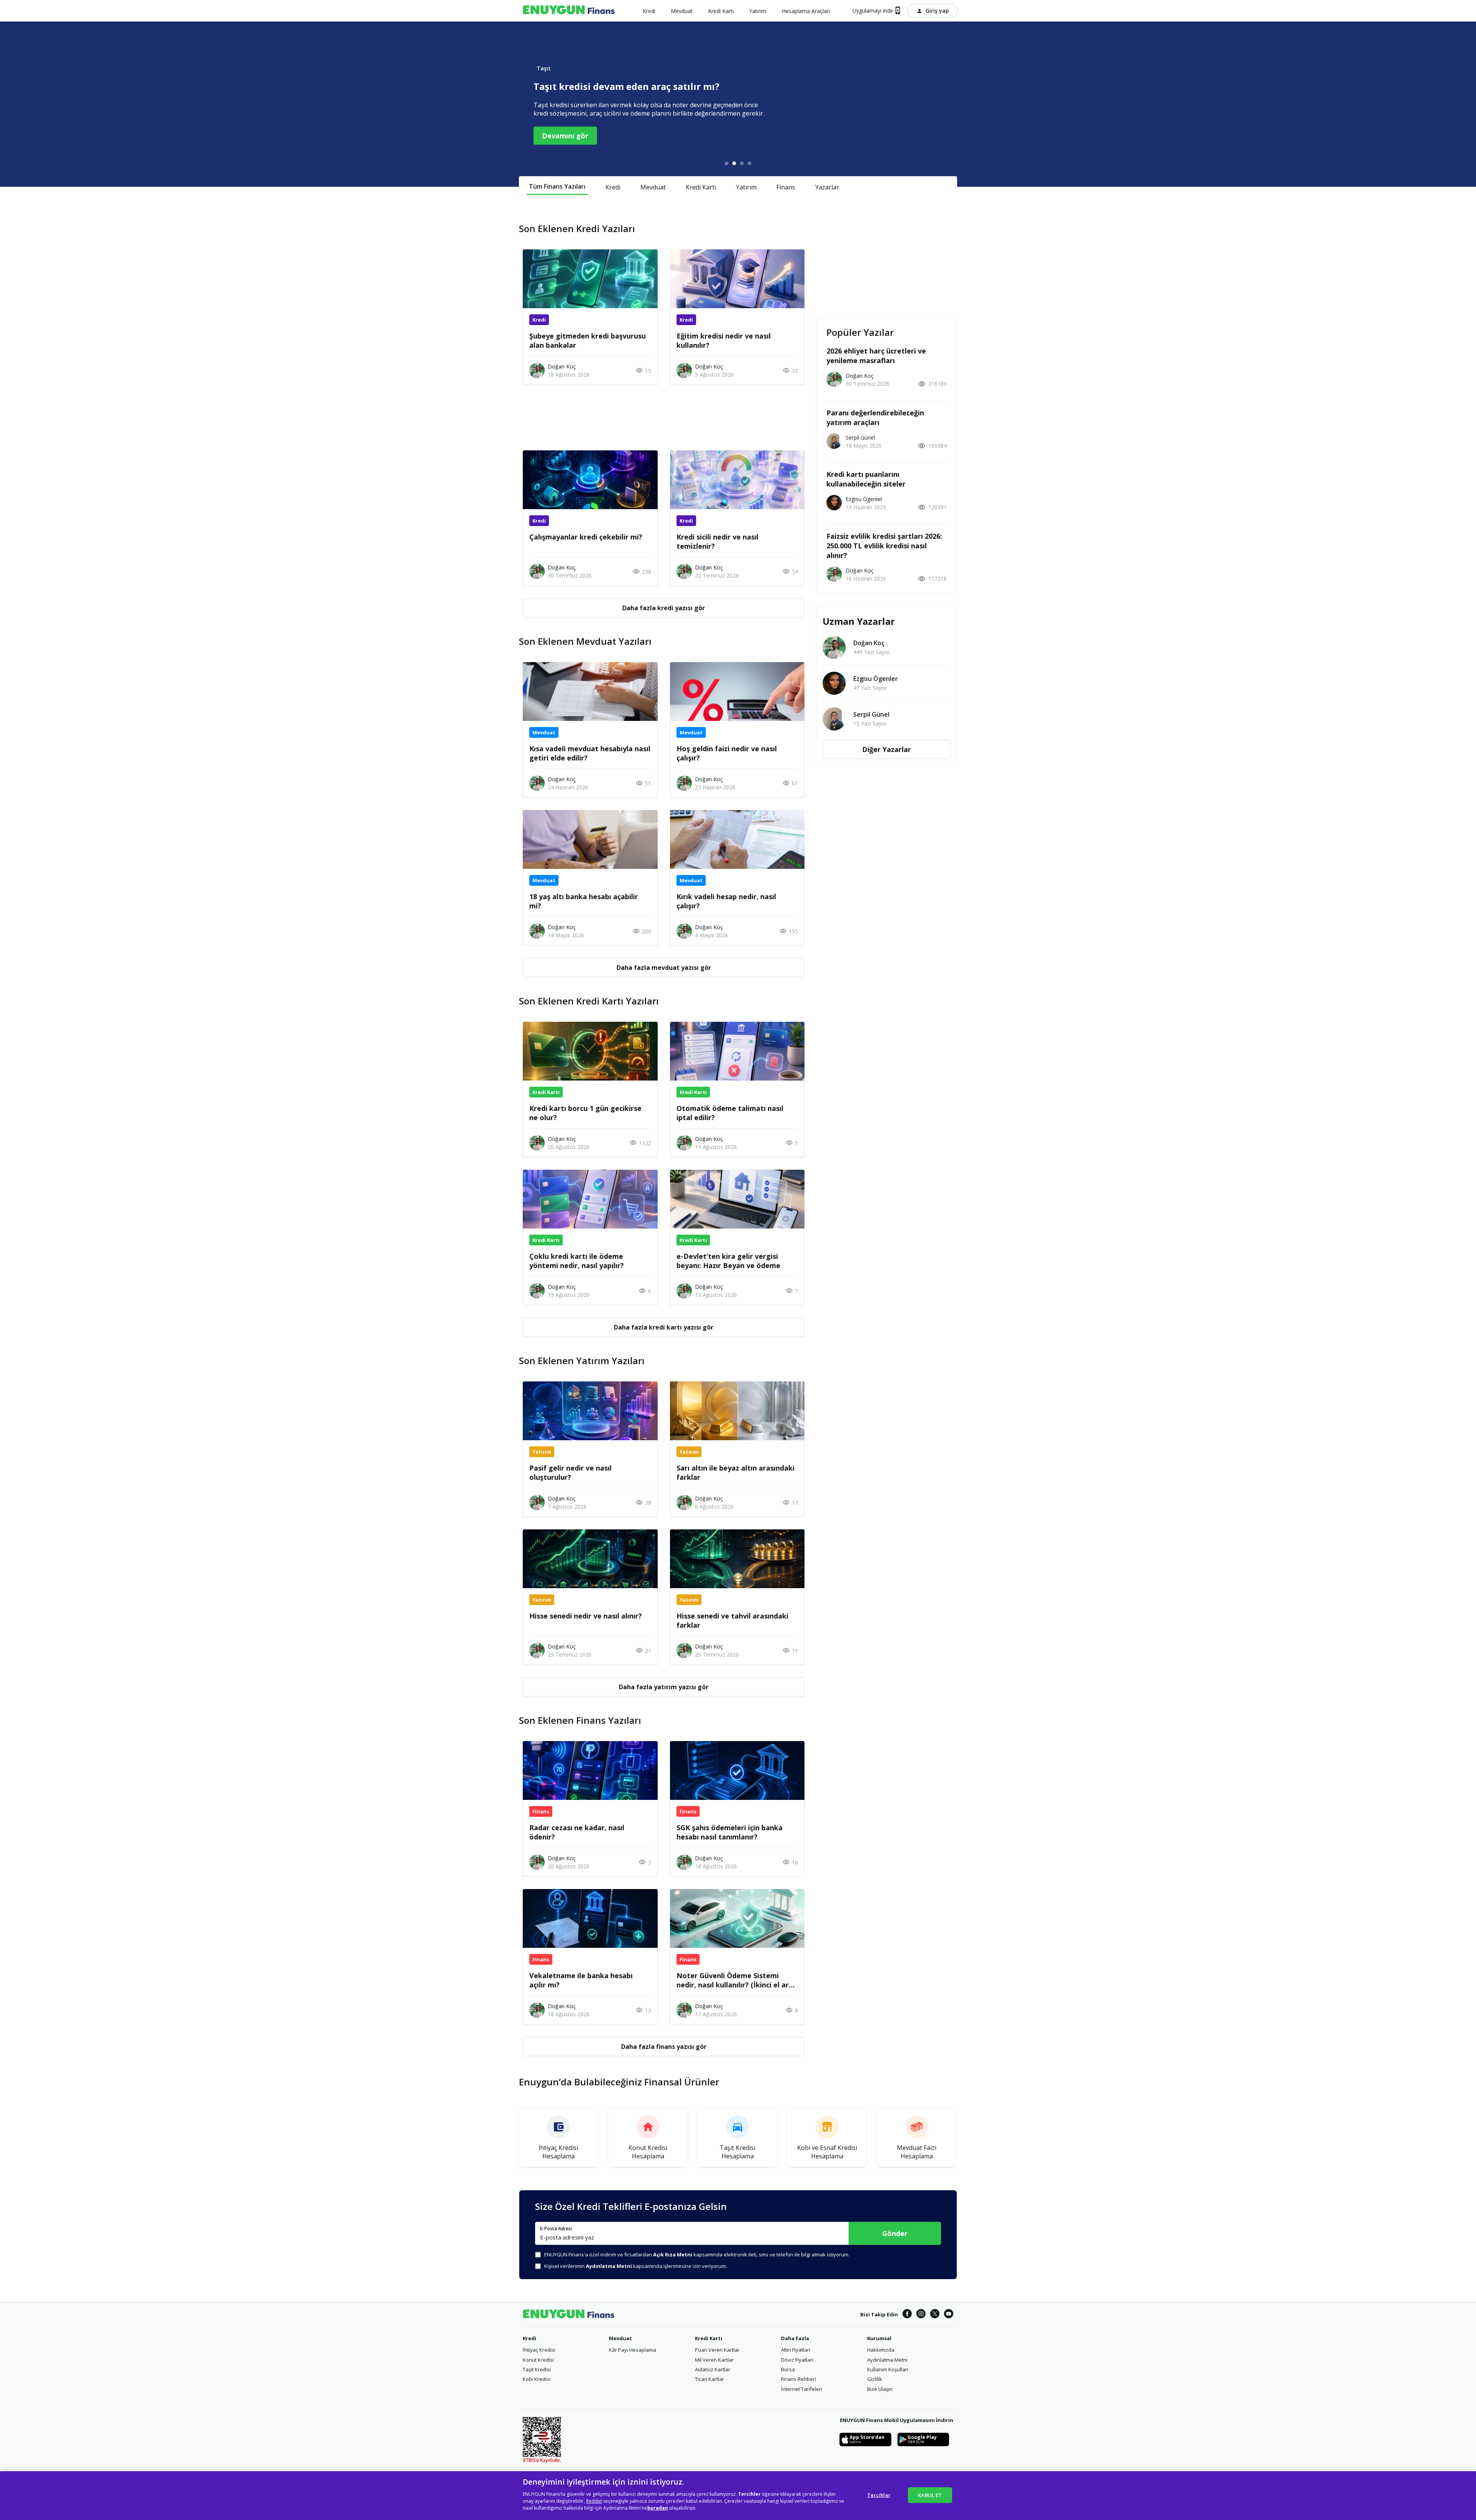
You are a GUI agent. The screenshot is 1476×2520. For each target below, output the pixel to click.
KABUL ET (930, 2495)
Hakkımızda (881, 2350)
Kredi (613, 187)
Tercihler (879, 2495)
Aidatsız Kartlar (713, 2369)
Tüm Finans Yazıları (557, 186)
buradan (658, 2508)
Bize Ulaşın (880, 2389)
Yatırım (746, 187)
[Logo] (569, 11)
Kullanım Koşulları (888, 2369)
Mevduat (653, 187)
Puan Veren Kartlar (717, 2350)
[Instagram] (921, 2315)
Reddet (594, 2501)
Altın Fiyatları (796, 2350)
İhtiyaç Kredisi (539, 2350)
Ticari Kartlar (710, 2379)
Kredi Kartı (701, 187)
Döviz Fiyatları (797, 2360)
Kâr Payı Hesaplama (632, 2350)
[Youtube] (949, 2315)
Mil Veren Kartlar (714, 2360)
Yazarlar (827, 187)
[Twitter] (935, 2315)
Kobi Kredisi (537, 2379)
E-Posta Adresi (556, 2229)
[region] (738, 2496)
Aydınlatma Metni (887, 2360)
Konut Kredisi (538, 2360)
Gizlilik (875, 2379)
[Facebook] (907, 2315)
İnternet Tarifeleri (802, 2389)
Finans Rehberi (799, 2379)
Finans (786, 187)
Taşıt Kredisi (537, 2369)
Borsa (788, 2369)
